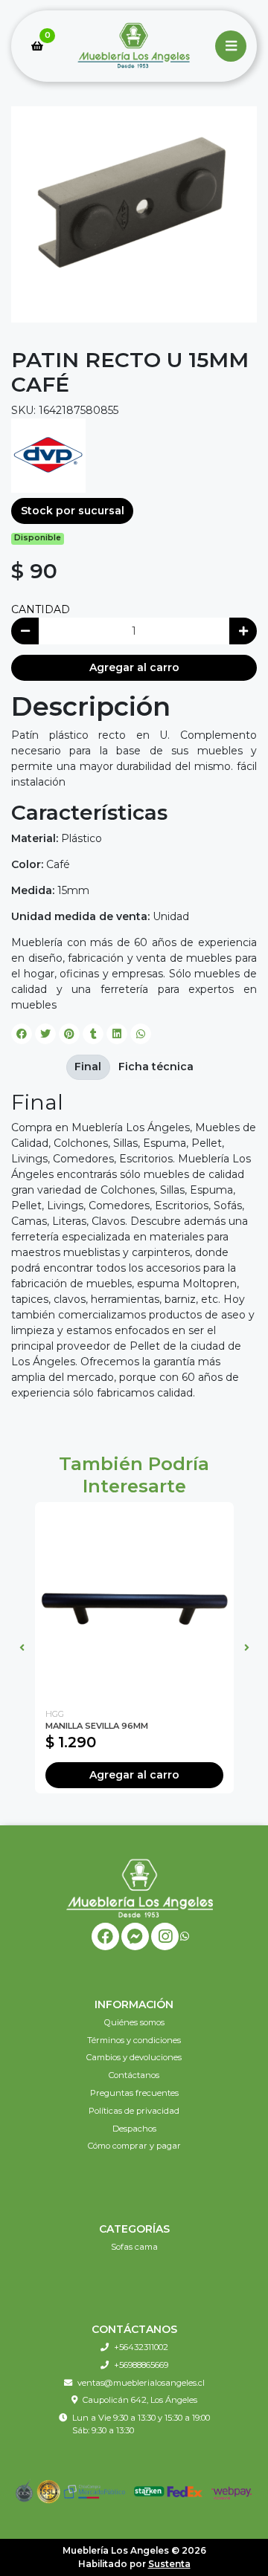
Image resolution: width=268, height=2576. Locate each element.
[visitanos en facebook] (105, 1936)
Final (88, 1067)
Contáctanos (134, 2075)
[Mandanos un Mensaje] (135, 1936)
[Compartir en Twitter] (45, 1034)
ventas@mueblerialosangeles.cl (141, 2383)
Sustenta (169, 2564)
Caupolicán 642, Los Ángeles (140, 2400)
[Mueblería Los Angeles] (134, 46)
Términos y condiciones (134, 2040)
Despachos (134, 2129)
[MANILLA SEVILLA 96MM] (134, 1601)
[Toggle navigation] (231, 46)
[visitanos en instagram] (165, 1936)
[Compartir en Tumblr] (93, 1034)
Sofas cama (134, 2247)
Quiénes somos (134, 2022)
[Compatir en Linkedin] (117, 1034)
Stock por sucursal (73, 511)
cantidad (41, 609)
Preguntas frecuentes (134, 2093)
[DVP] (48, 455)
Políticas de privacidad (134, 2111)
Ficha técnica (156, 1067)
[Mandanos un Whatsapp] (185, 1936)
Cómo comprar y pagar (134, 2146)
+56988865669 (141, 2365)
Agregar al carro (134, 667)
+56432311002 (141, 2347)
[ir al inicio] (140, 1888)
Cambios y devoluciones (134, 2057)
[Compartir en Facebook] (22, 1034)
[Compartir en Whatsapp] (141, 1034)
